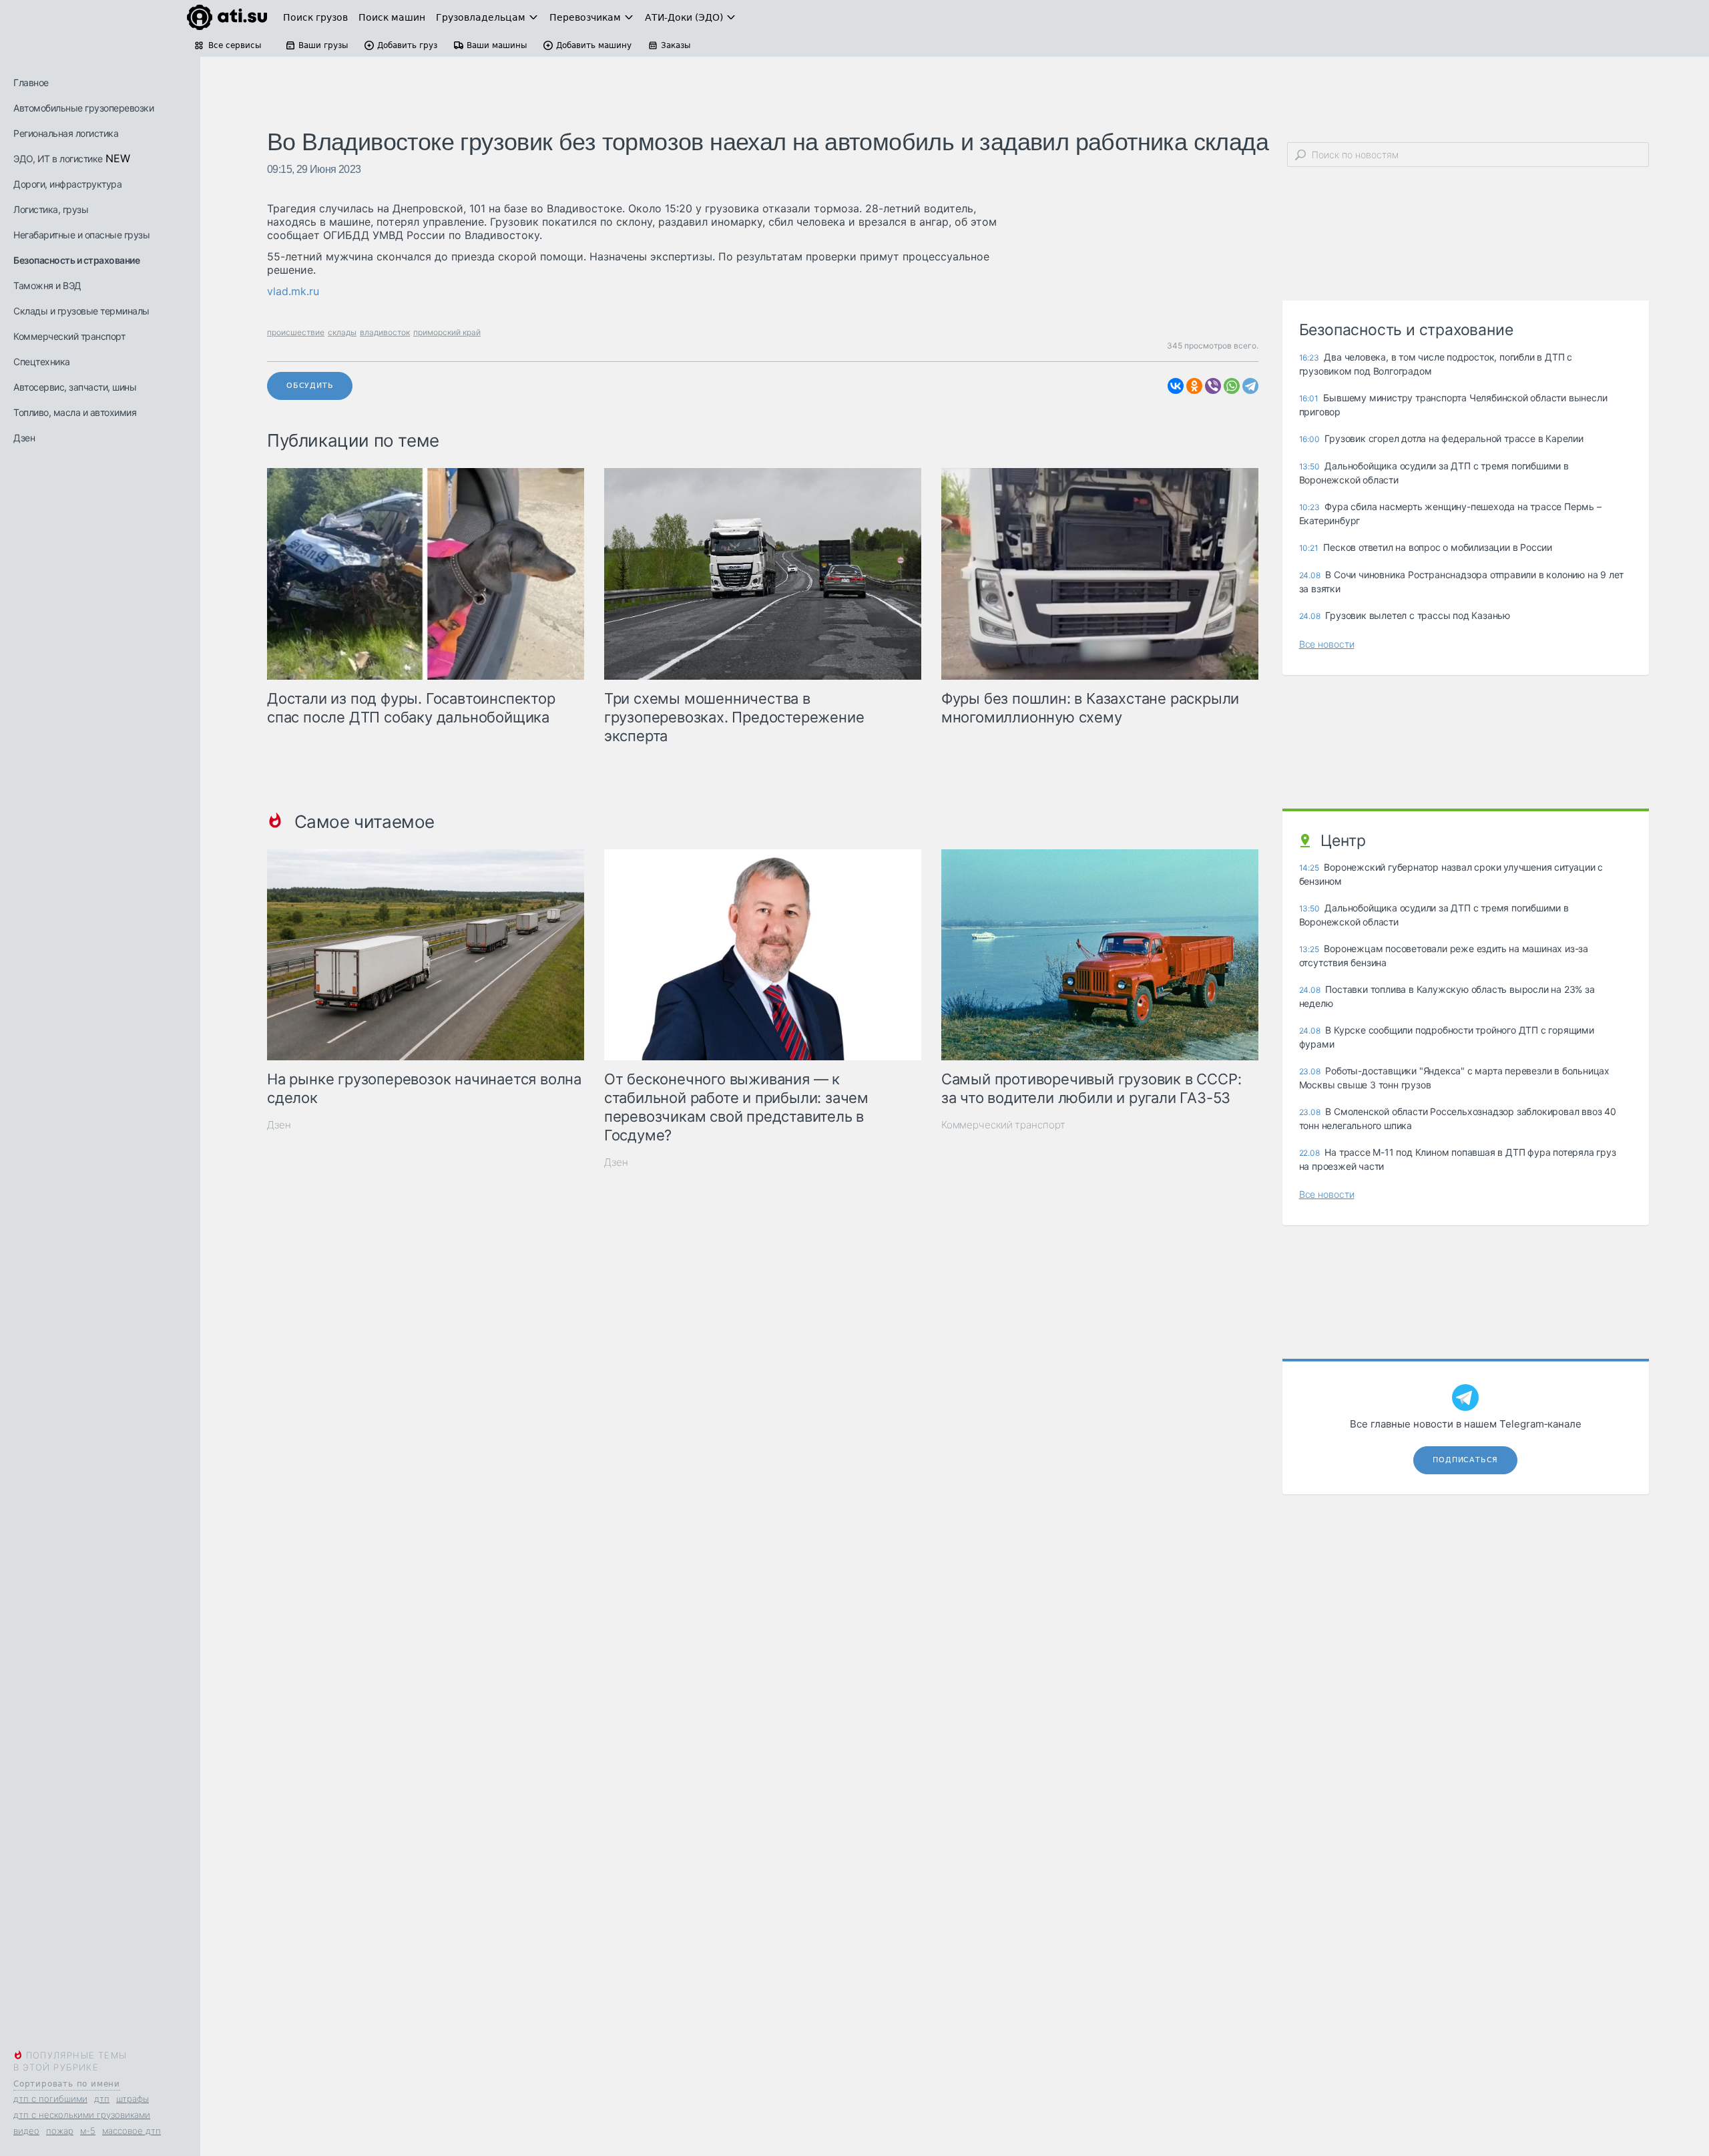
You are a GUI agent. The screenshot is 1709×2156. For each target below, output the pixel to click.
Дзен (24, 438)
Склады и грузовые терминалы (81, 311)
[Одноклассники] (1194, 386)
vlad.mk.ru (293, 291)
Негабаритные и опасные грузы (81, 235)
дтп (102, 2099)
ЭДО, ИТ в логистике (58, 159)
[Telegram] (1250, 386)
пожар (60, 2131)
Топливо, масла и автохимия (75, 412)
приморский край (447, 332)
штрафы (133, 2099)
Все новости (1327, 644)
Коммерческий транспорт (69, 336)
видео (26, 2131)
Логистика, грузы (51, 209)
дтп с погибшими (50, 2099)
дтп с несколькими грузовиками (82, 2115)
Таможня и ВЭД (47, 285)
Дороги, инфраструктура (67, 184)
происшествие (296, 332)
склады (342, 332)
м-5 (88, 2131)
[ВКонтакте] (1176, 386)
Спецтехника (42, 362)
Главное (31, 82)
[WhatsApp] (1232, 386)
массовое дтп (132, 2131)
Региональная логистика (66, 133)
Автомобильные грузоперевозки (83, 108)
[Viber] (1213, 386)
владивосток (385, 332)
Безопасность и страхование (76, 260)
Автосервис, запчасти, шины (75, 387)
